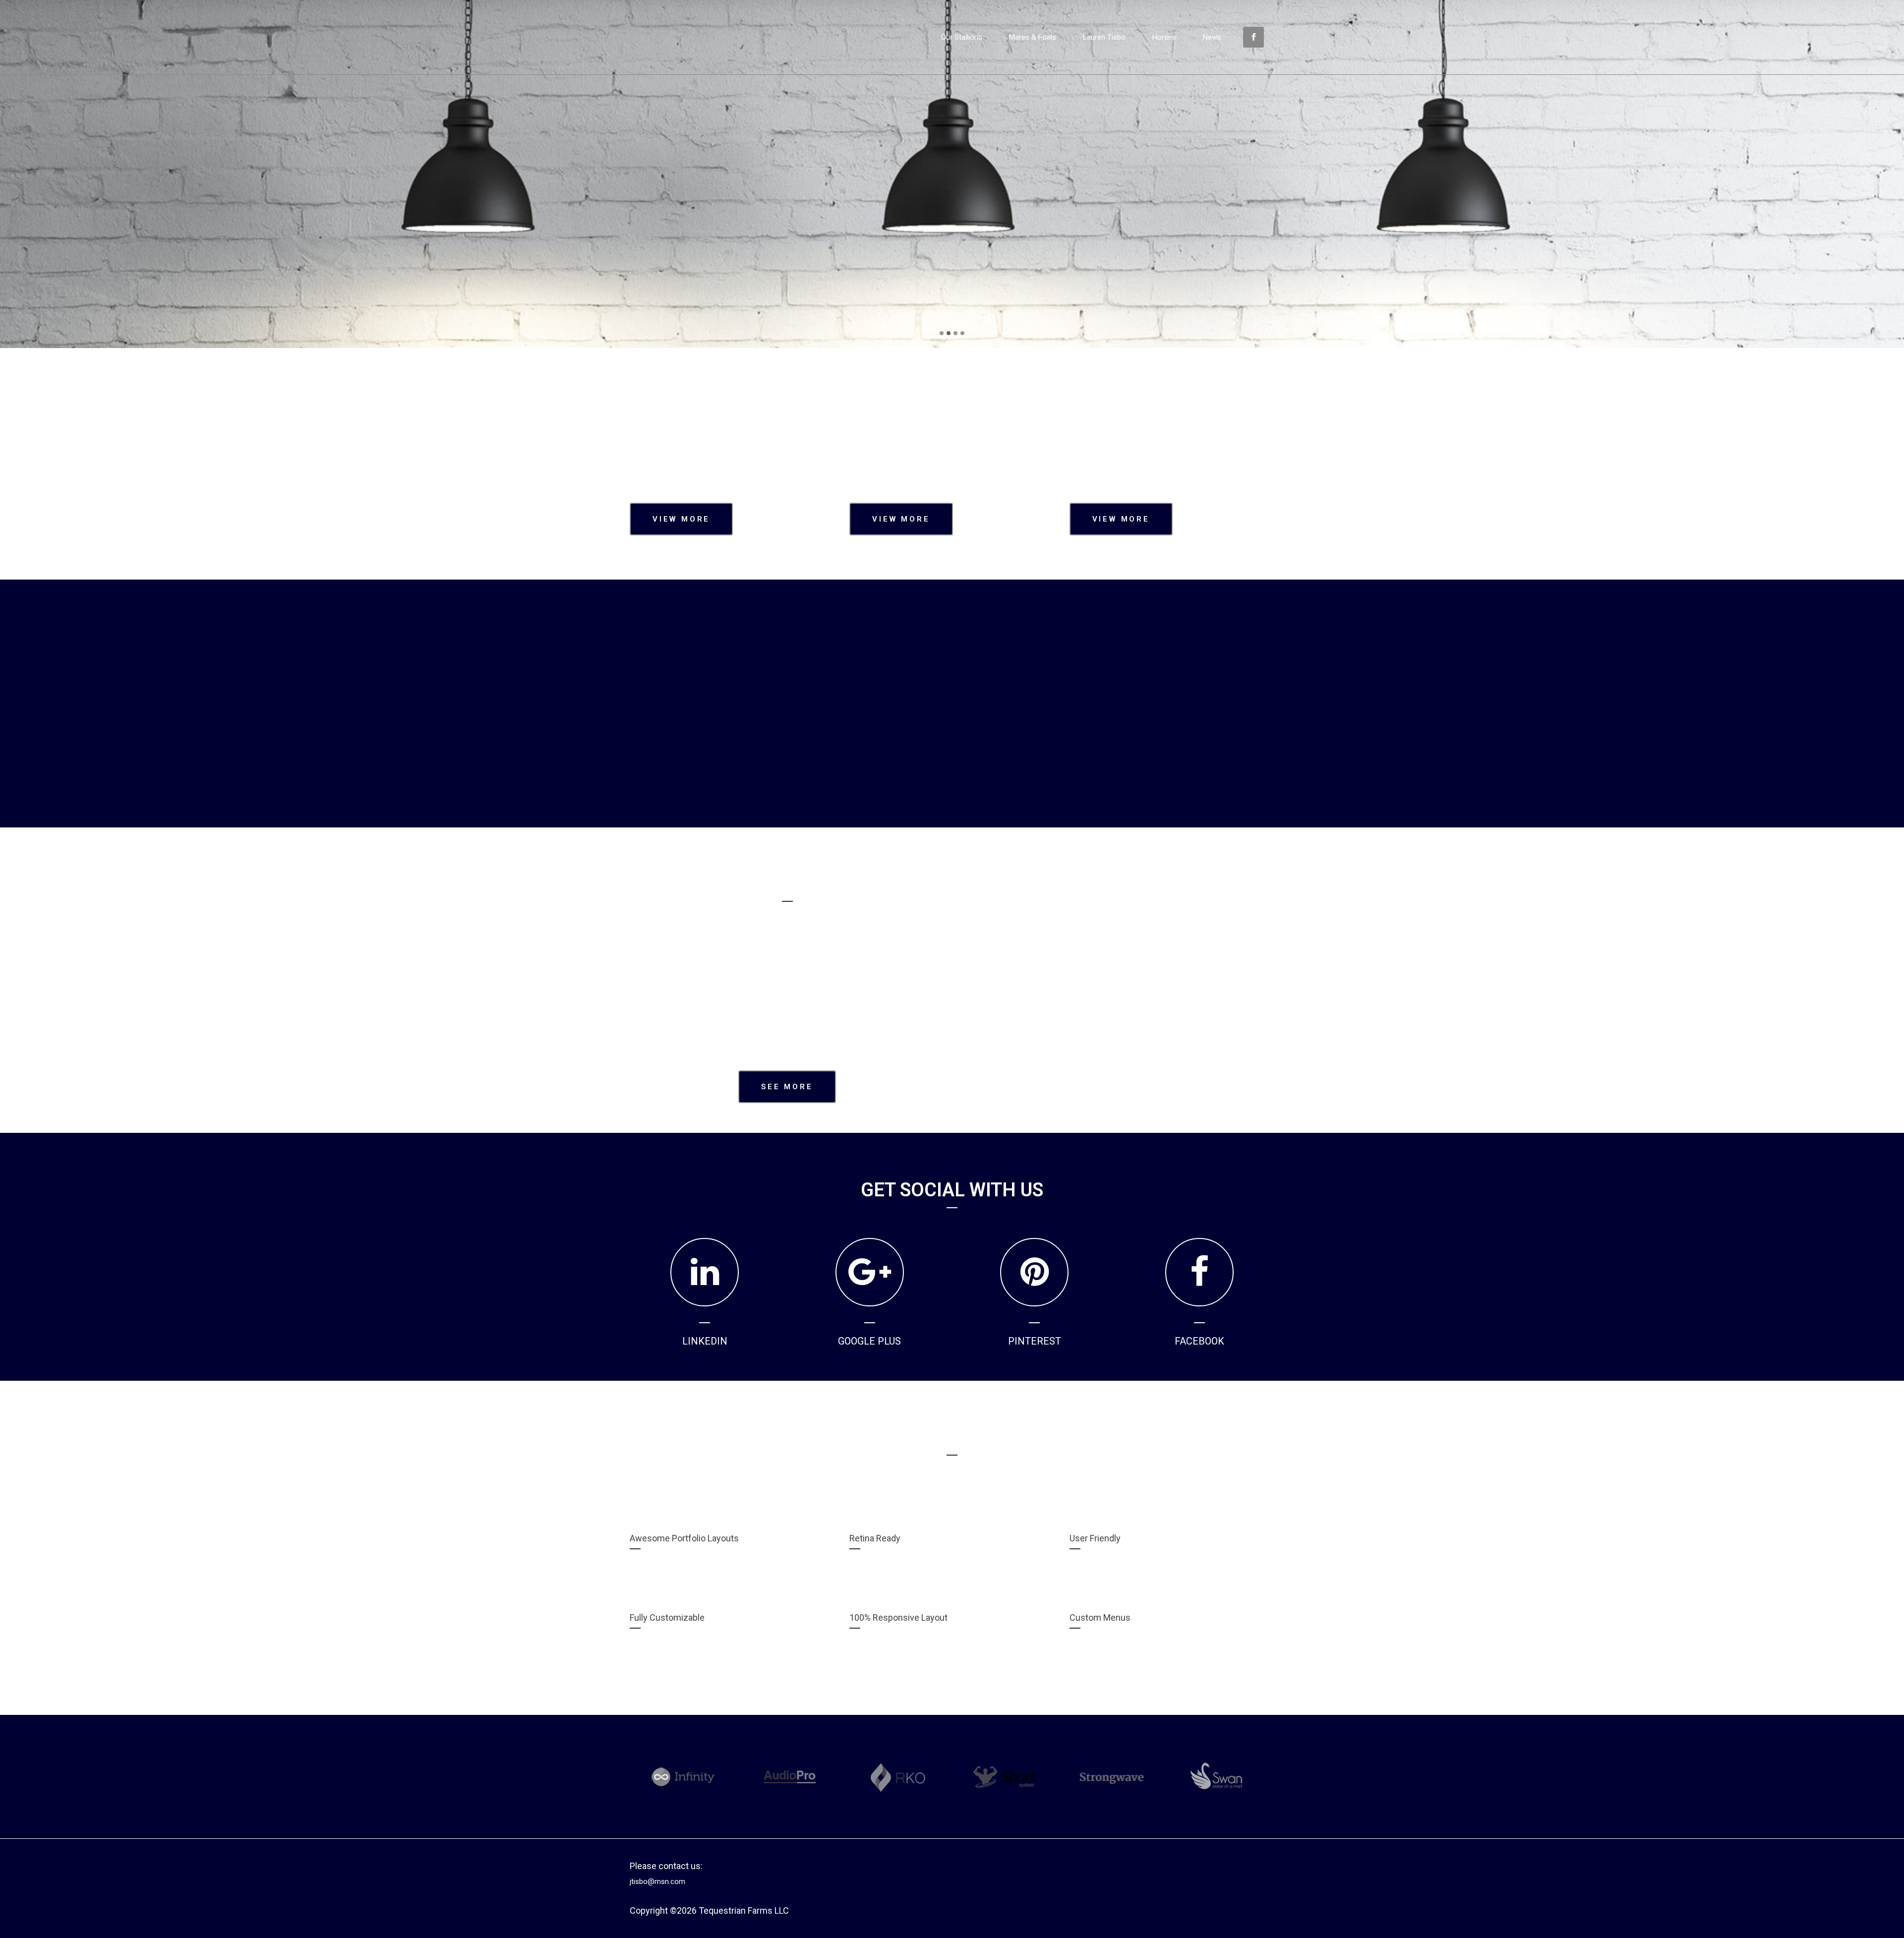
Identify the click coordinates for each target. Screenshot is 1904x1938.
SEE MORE (954, 225)
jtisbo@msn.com (657, 1881)
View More (681, 519)
